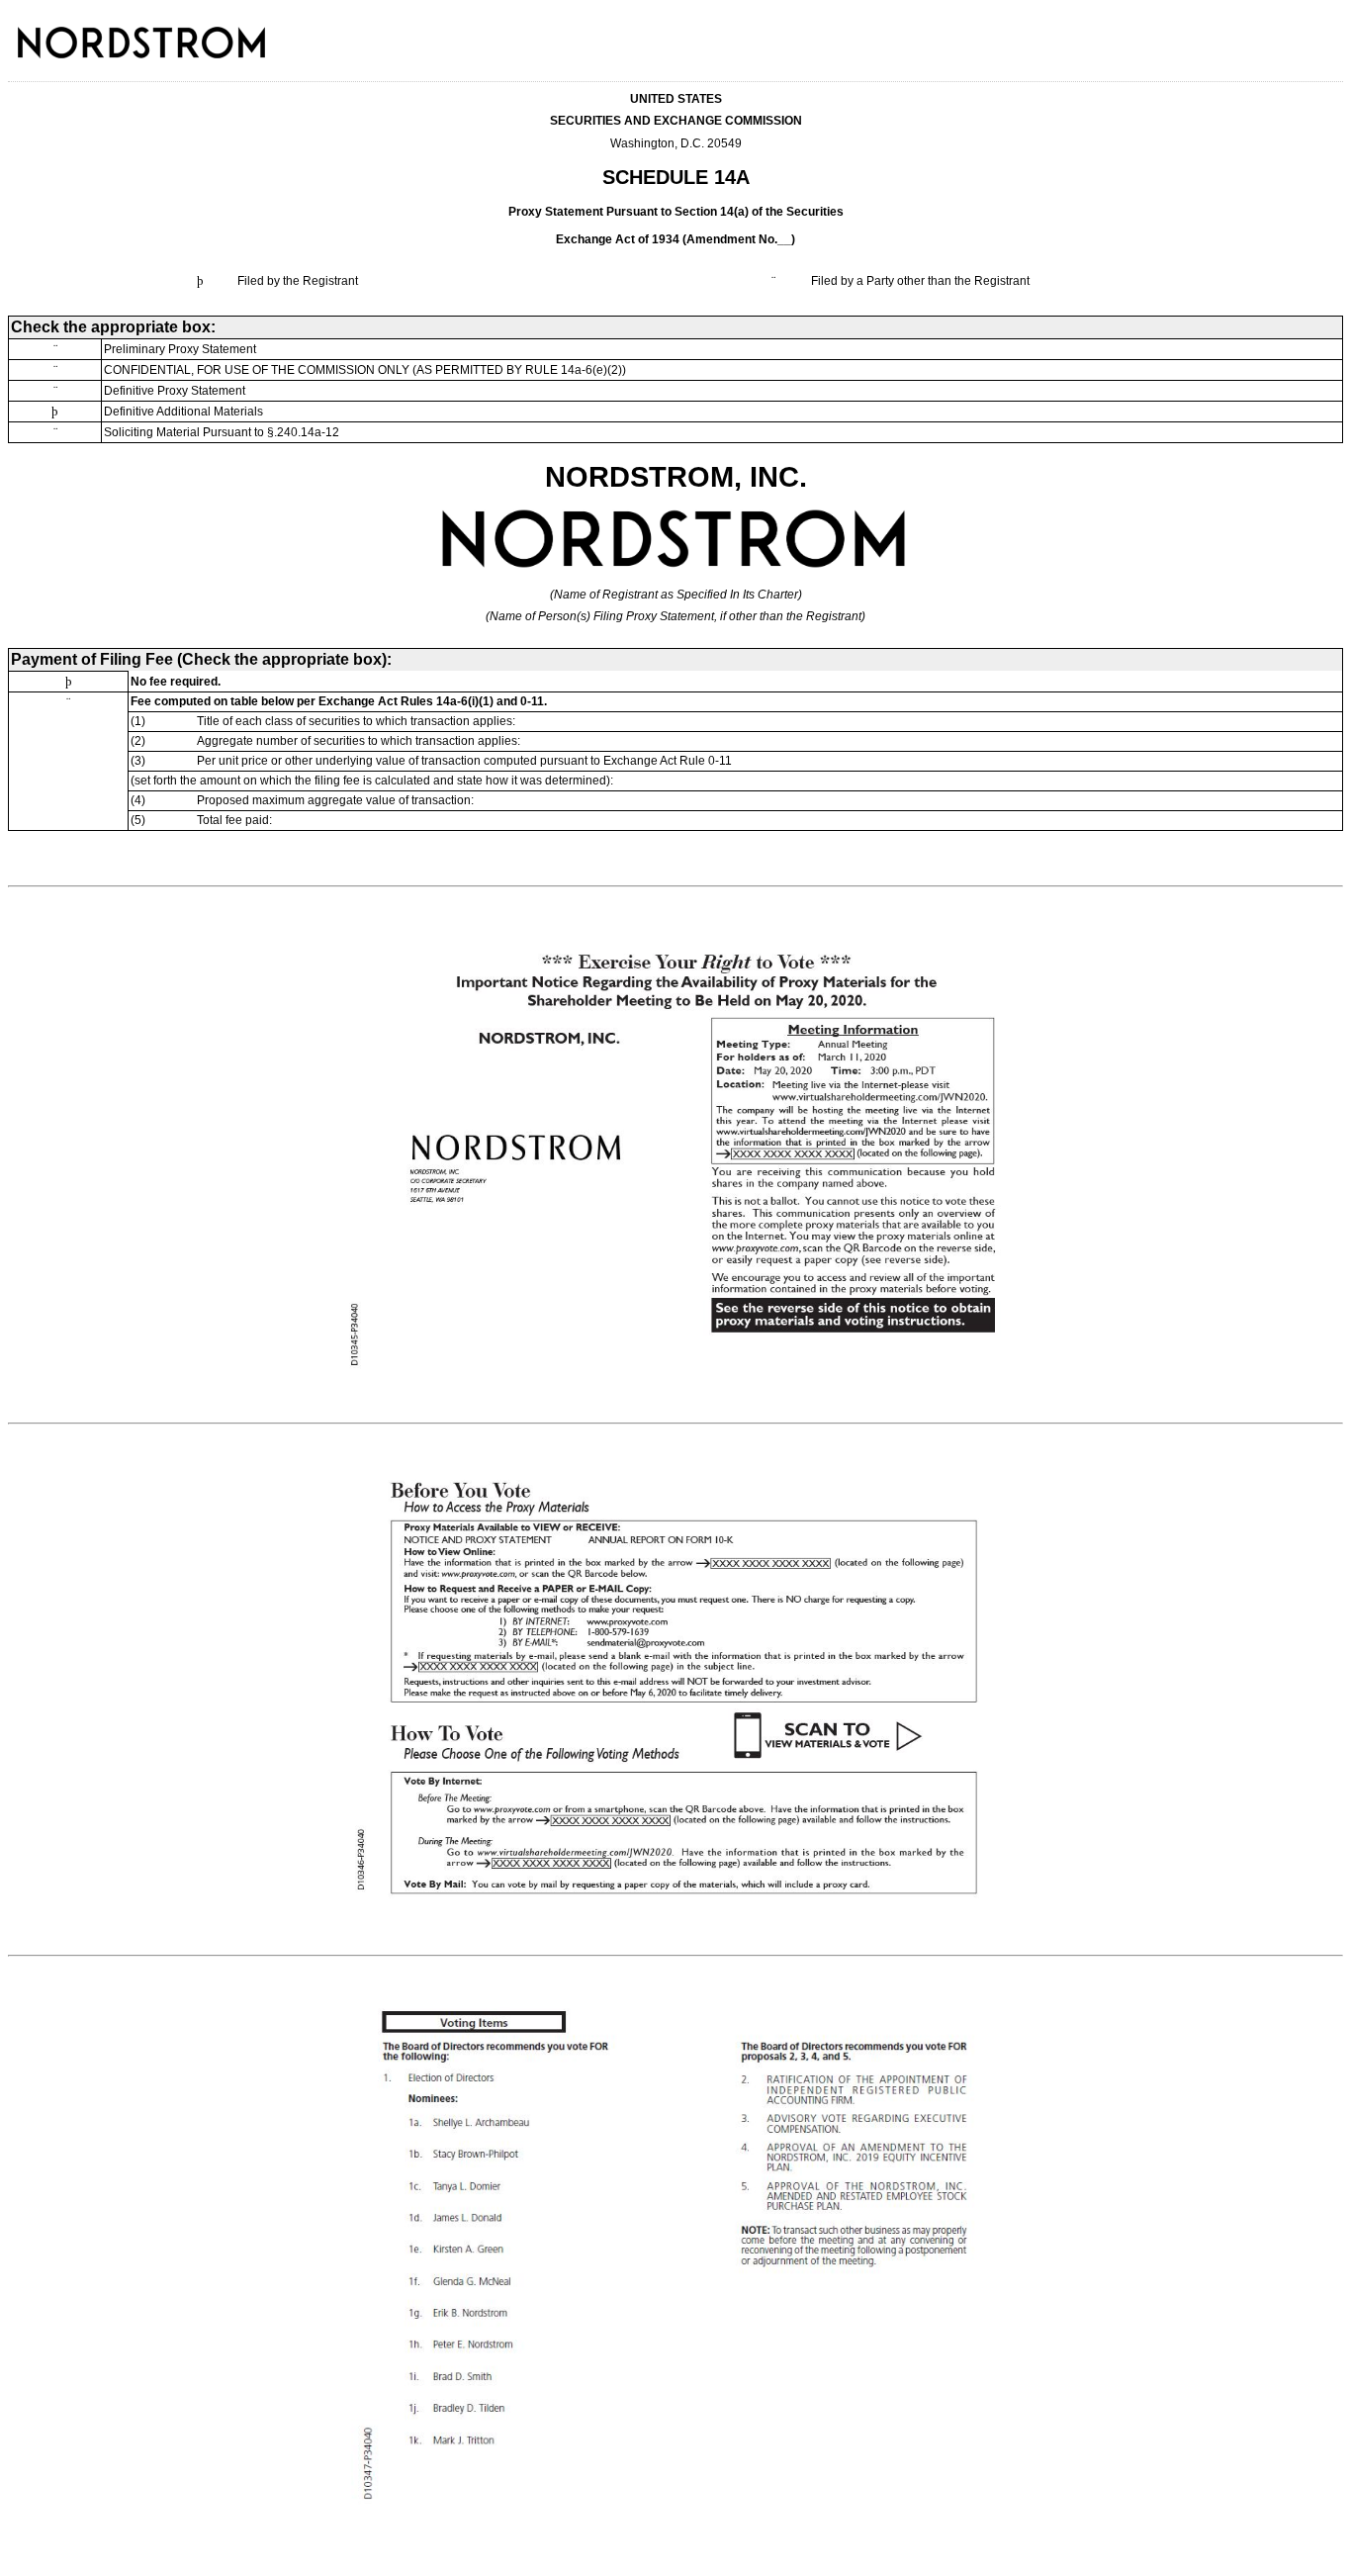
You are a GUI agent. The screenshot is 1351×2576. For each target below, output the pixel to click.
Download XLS (1322, 34)
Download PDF (1297, 34)
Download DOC (1271, 34)
